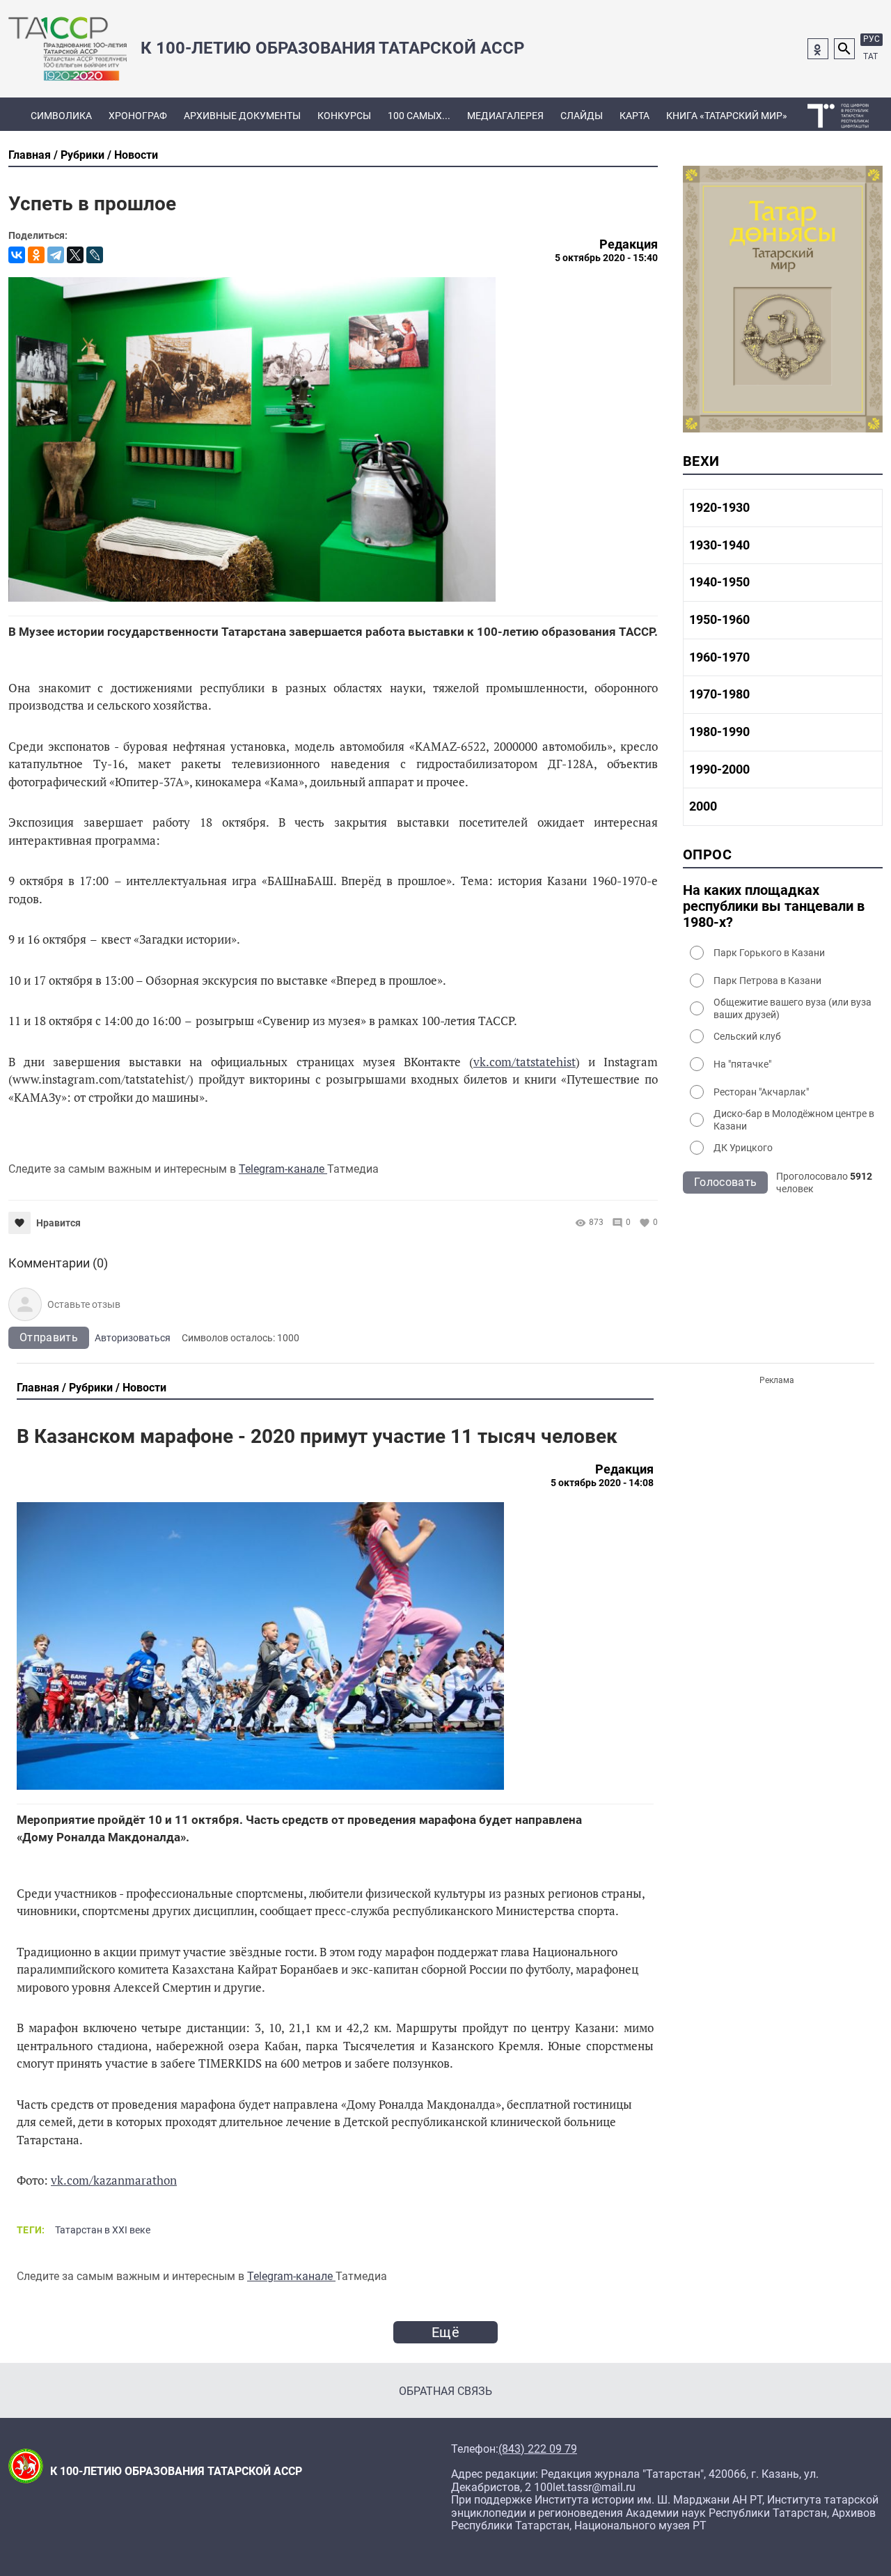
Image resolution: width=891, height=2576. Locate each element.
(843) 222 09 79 (538, 2449)
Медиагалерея (505, 116)
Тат (870, 56)
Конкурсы (344, 116)
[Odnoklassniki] (818, 49)
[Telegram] (56, 255)
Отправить (49, 1337)
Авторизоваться (133, 1338)
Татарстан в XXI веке (103, 2230)
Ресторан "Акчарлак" (761, 1092)
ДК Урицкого (743, 1148)
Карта (634, 116)
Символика (61, 116)
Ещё (445, 2332)
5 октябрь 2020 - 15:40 (606, 258)
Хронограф (138, 116)
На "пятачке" (742, 1064)
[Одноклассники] (36, 255)
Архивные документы (242, 116)
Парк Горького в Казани (769, 953)
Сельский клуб (747, 1036)
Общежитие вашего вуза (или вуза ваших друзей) (793, 1008)
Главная (30, 155)
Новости (136, 155)
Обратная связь (445, 2391)
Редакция (629, 244)
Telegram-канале (283, 1169)
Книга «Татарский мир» (727, 116)
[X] (75, 255)
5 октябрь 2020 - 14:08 (602, 1483)
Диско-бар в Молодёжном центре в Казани (794, 1120)
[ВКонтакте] (17, 255)
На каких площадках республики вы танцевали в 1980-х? (774, 906)
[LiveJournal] (95, 255)
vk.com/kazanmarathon (114, 2180)
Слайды (582, 116)
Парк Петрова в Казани (767, 981)
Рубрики (82, 155)
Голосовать (725, 1182)
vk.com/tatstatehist (525, 1062)
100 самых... (419, 116)
